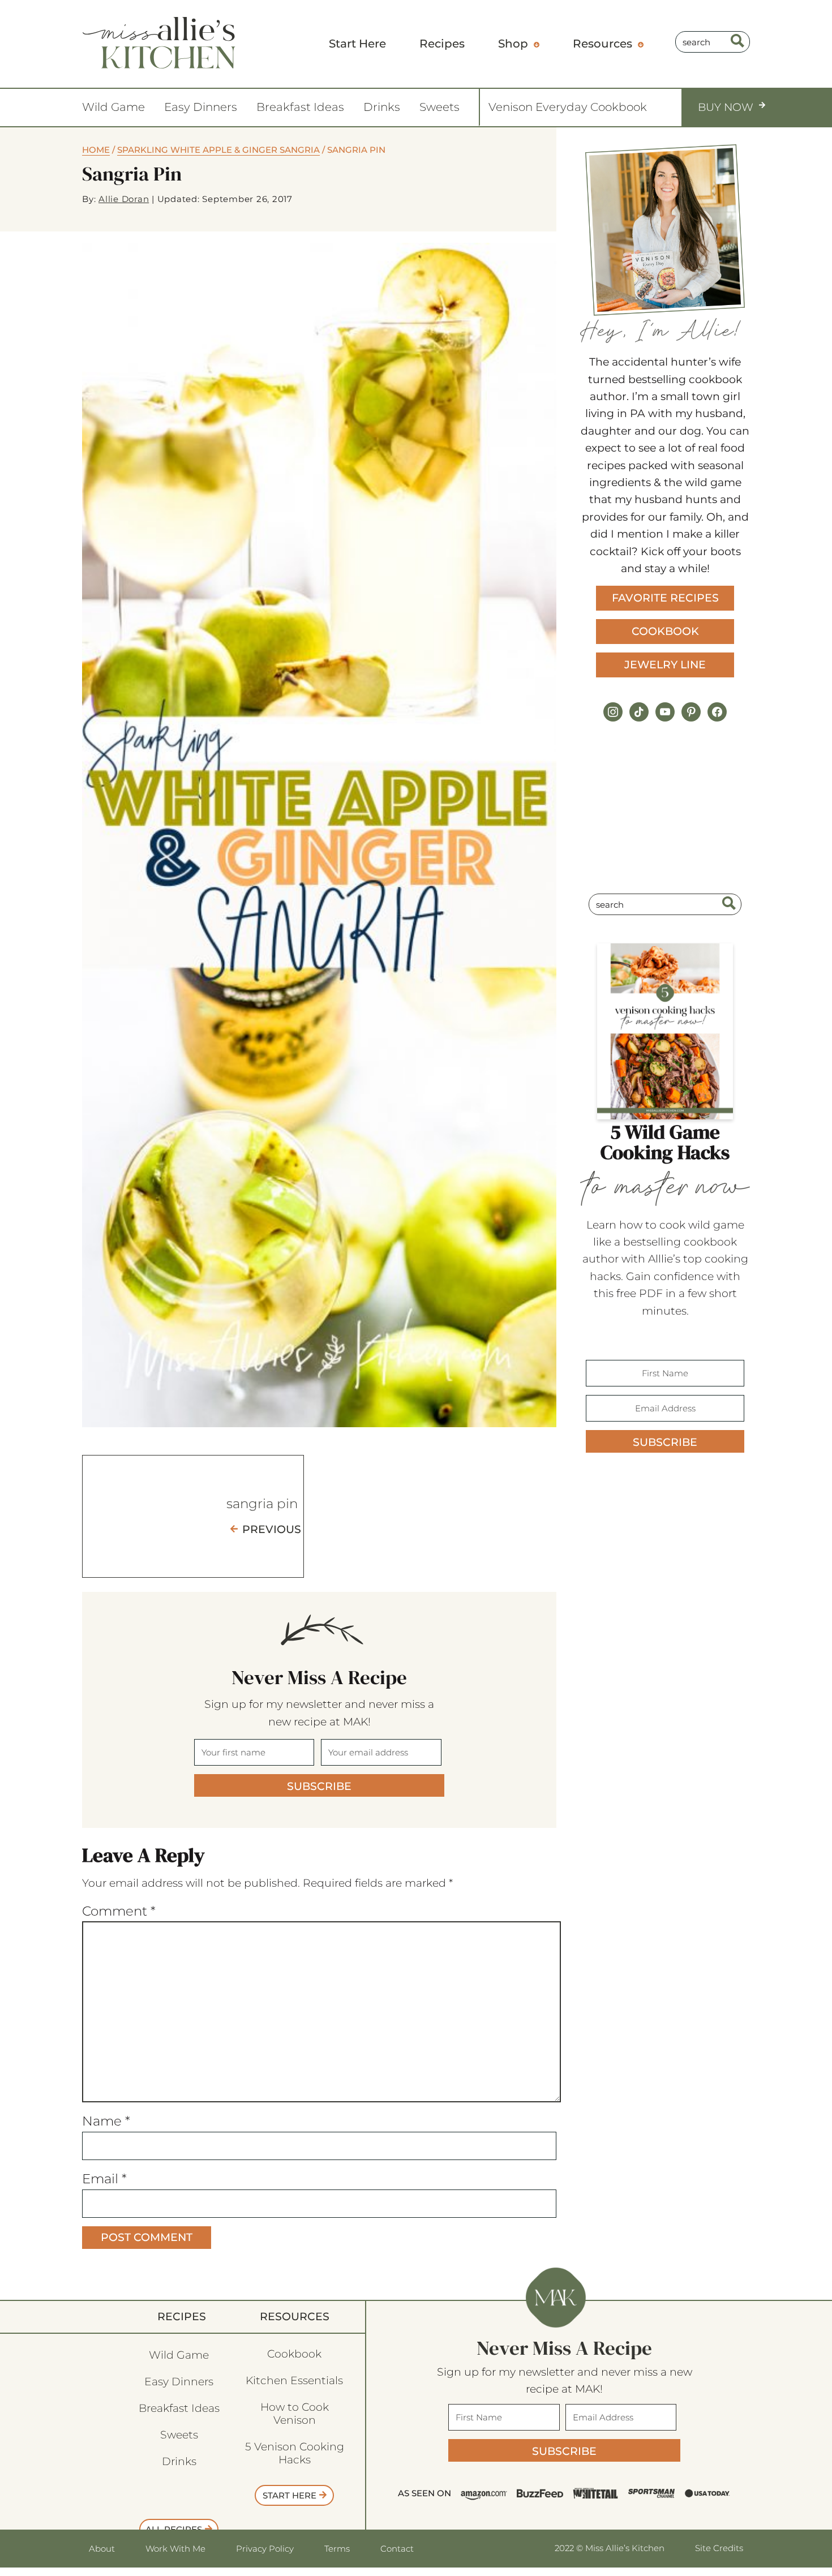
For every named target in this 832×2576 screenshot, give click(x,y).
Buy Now (726, 107)
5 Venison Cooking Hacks (295, 2453)
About (102, 2549)
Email (104, 2179)
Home (96, 150)
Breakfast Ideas (300, 107)
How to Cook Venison (295, 2414)
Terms (337, 2549)
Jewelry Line (665, 665)
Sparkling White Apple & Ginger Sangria (218, 150)
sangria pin (262, 1504)
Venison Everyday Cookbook (568, 107)
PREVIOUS (272, 1529)
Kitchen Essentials (294, 2380)
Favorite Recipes (665, 598)
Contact (397, 2549)
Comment (119, 1911)
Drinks (382, 107)
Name (106, 2121)
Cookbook (665, 631)
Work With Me (175, 2549)
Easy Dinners (201, 107)
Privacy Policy (265, 2549)
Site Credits (719, 2548)
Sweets (439, 107)
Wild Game (113, 107)
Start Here (290, 2495)
